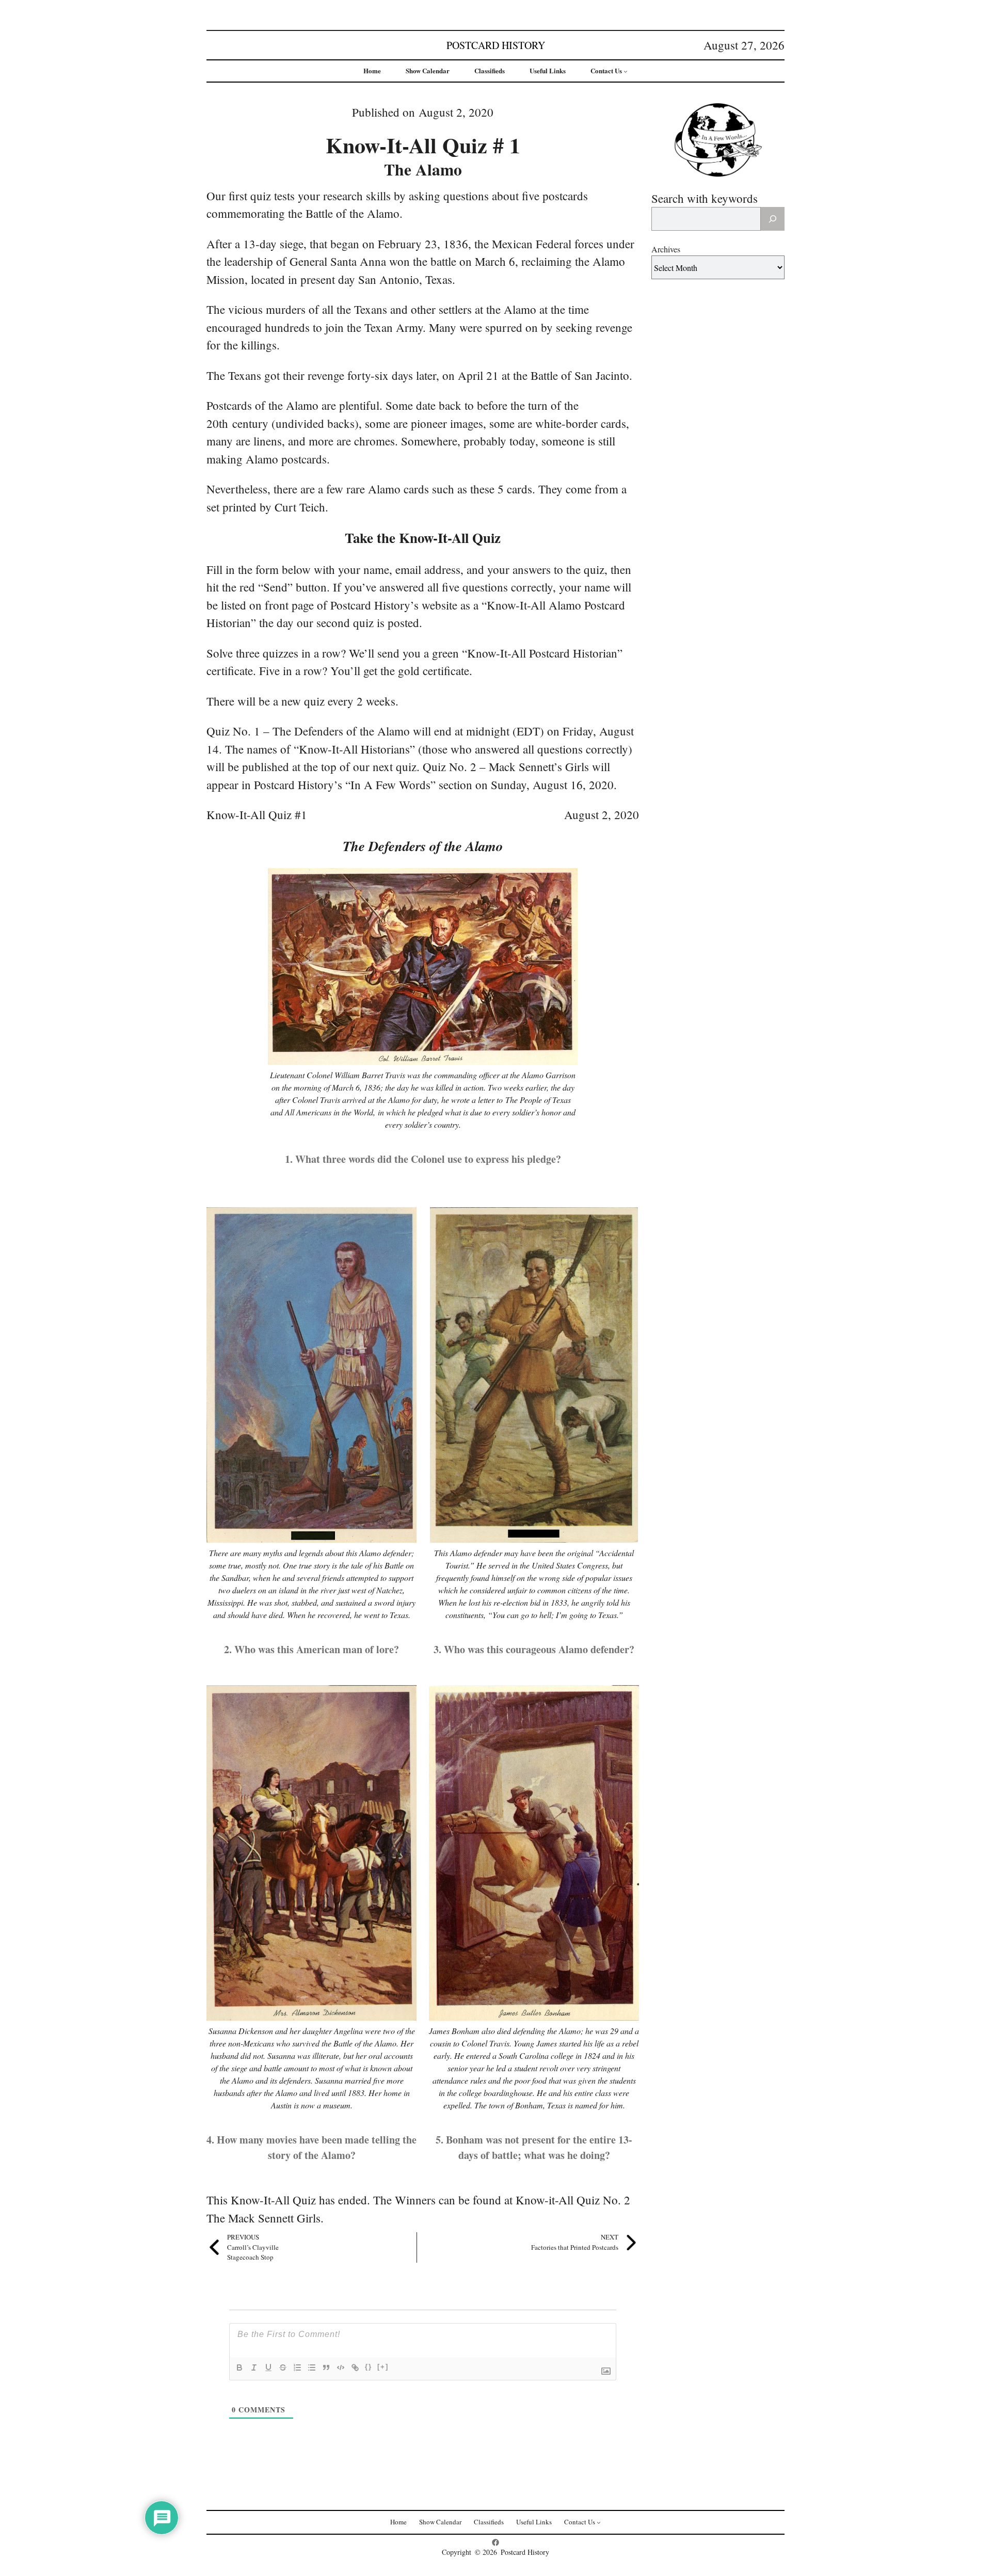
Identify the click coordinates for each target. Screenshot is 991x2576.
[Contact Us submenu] (626, 71)
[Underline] (268, 2367)
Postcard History (496, 45)
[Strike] (283, 2367)
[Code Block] (341, 2367)
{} (369, 2367)
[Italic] (254, 2367)
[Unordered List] (312, 2367)
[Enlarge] (564, 882)
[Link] (355, 2367)
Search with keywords (705, 198)
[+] (383, 2367)
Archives (666, 249)
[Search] (773, 219)
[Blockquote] (326, 2367)
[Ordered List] (297, 2367)
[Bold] (239, 2367)
